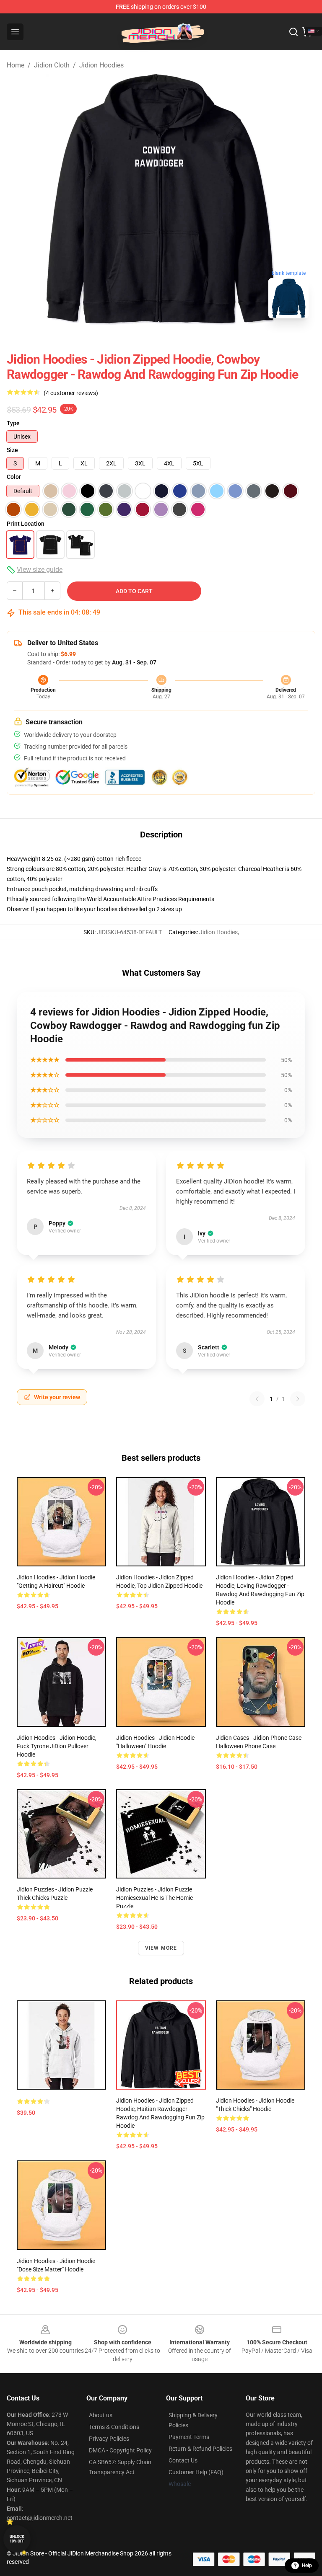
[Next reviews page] (298, 1399)
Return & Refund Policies (200, 2449)
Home (16, 65)
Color (14, 477)
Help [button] (307, 2566)
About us (101, 2415)
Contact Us (183, 2460)
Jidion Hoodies (101, 65)
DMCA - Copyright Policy (120, 2450)
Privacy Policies (109, 2439)
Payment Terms (189, 2437)
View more (161, 1948)
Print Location (26, 524)
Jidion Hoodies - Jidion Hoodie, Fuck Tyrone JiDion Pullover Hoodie (57, 1746)
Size (12, 450)
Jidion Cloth (52, 65)
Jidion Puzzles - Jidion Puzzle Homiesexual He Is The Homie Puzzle (155, 1898)
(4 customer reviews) (71, 393)
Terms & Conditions (114, 2427)
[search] (293, 32)
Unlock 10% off (17, 2539)
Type (13, 423)
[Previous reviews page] (257, 1399)
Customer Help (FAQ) (196, 2472)
